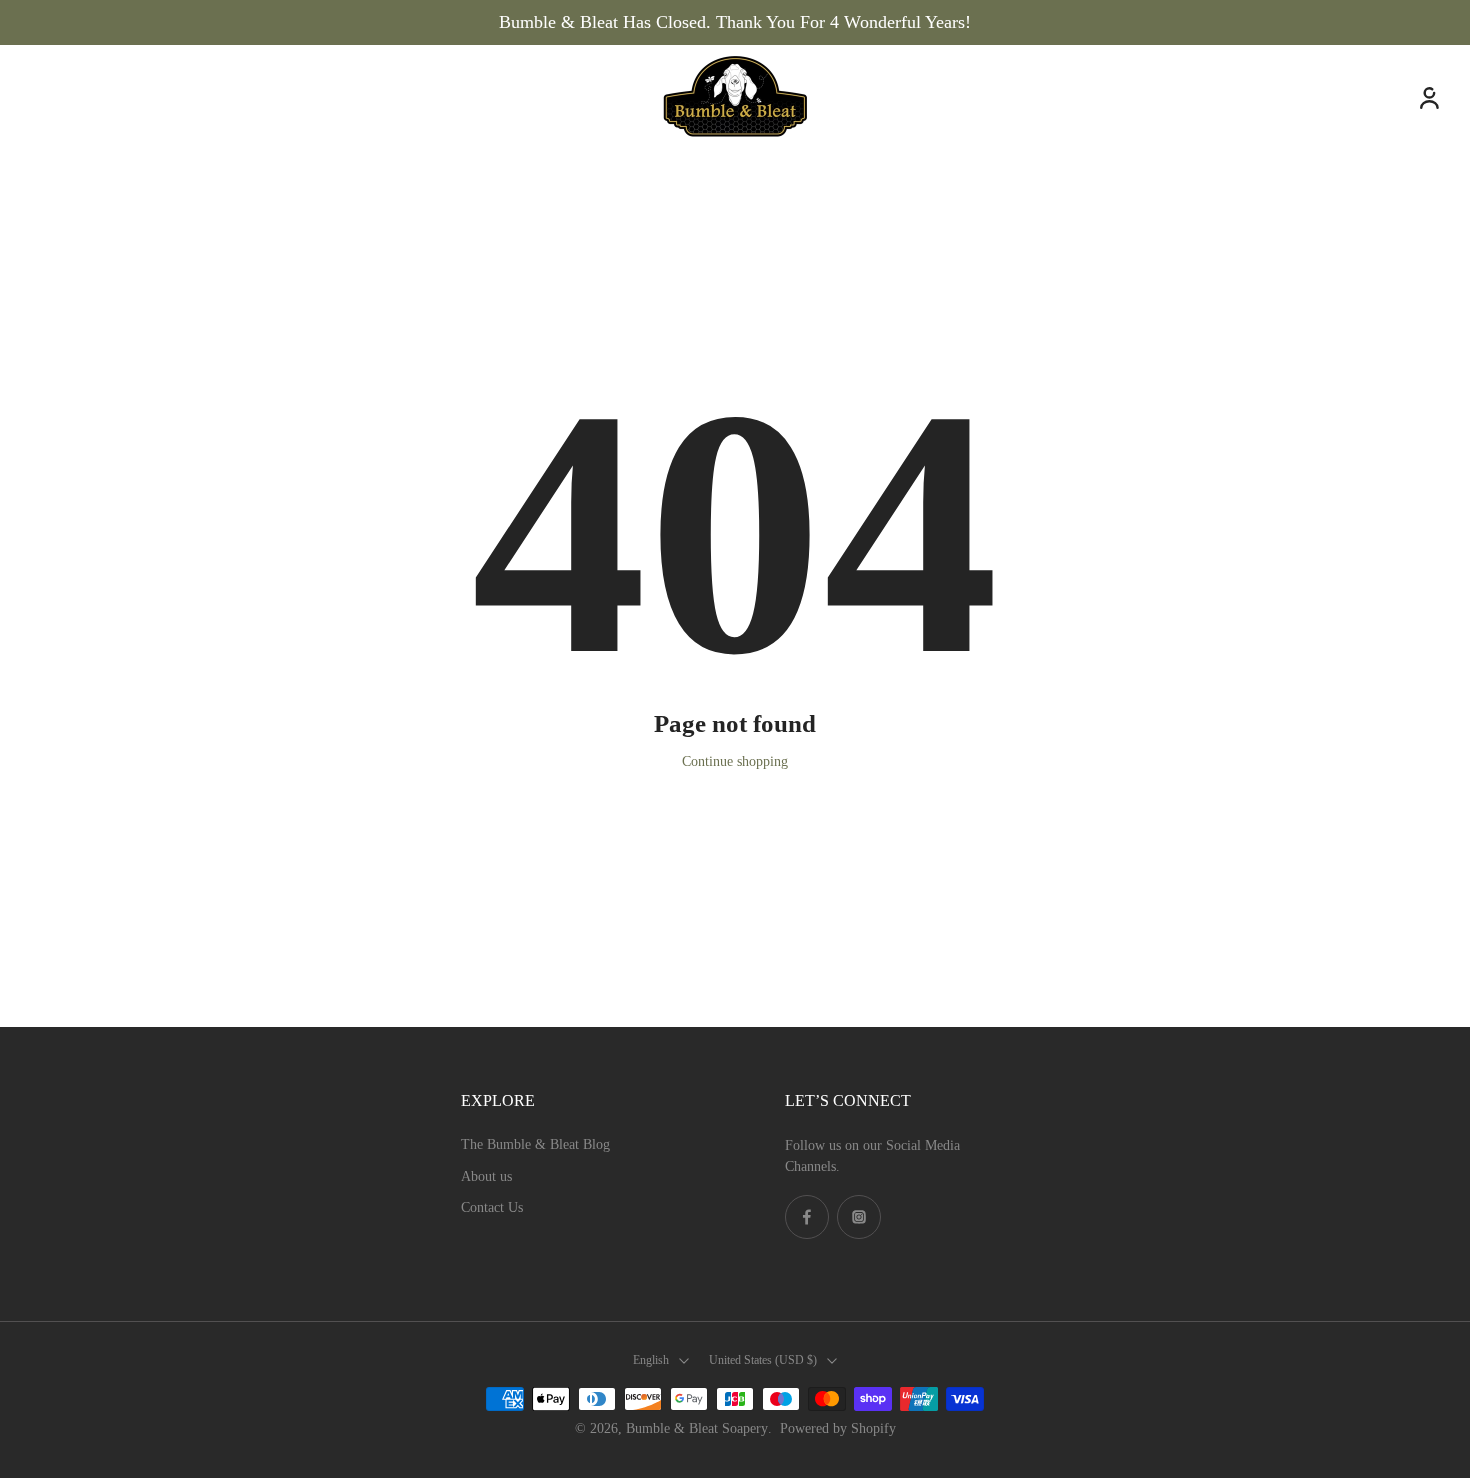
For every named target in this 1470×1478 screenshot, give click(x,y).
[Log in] (1428, 97)
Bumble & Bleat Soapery (697, 1428)
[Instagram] (859, 1217)
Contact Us (492, 1207)
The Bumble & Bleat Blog (535, 1144)
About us (486, 1176)
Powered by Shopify (838, 1428)
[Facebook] (807, 1217)
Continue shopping (735, 761)
